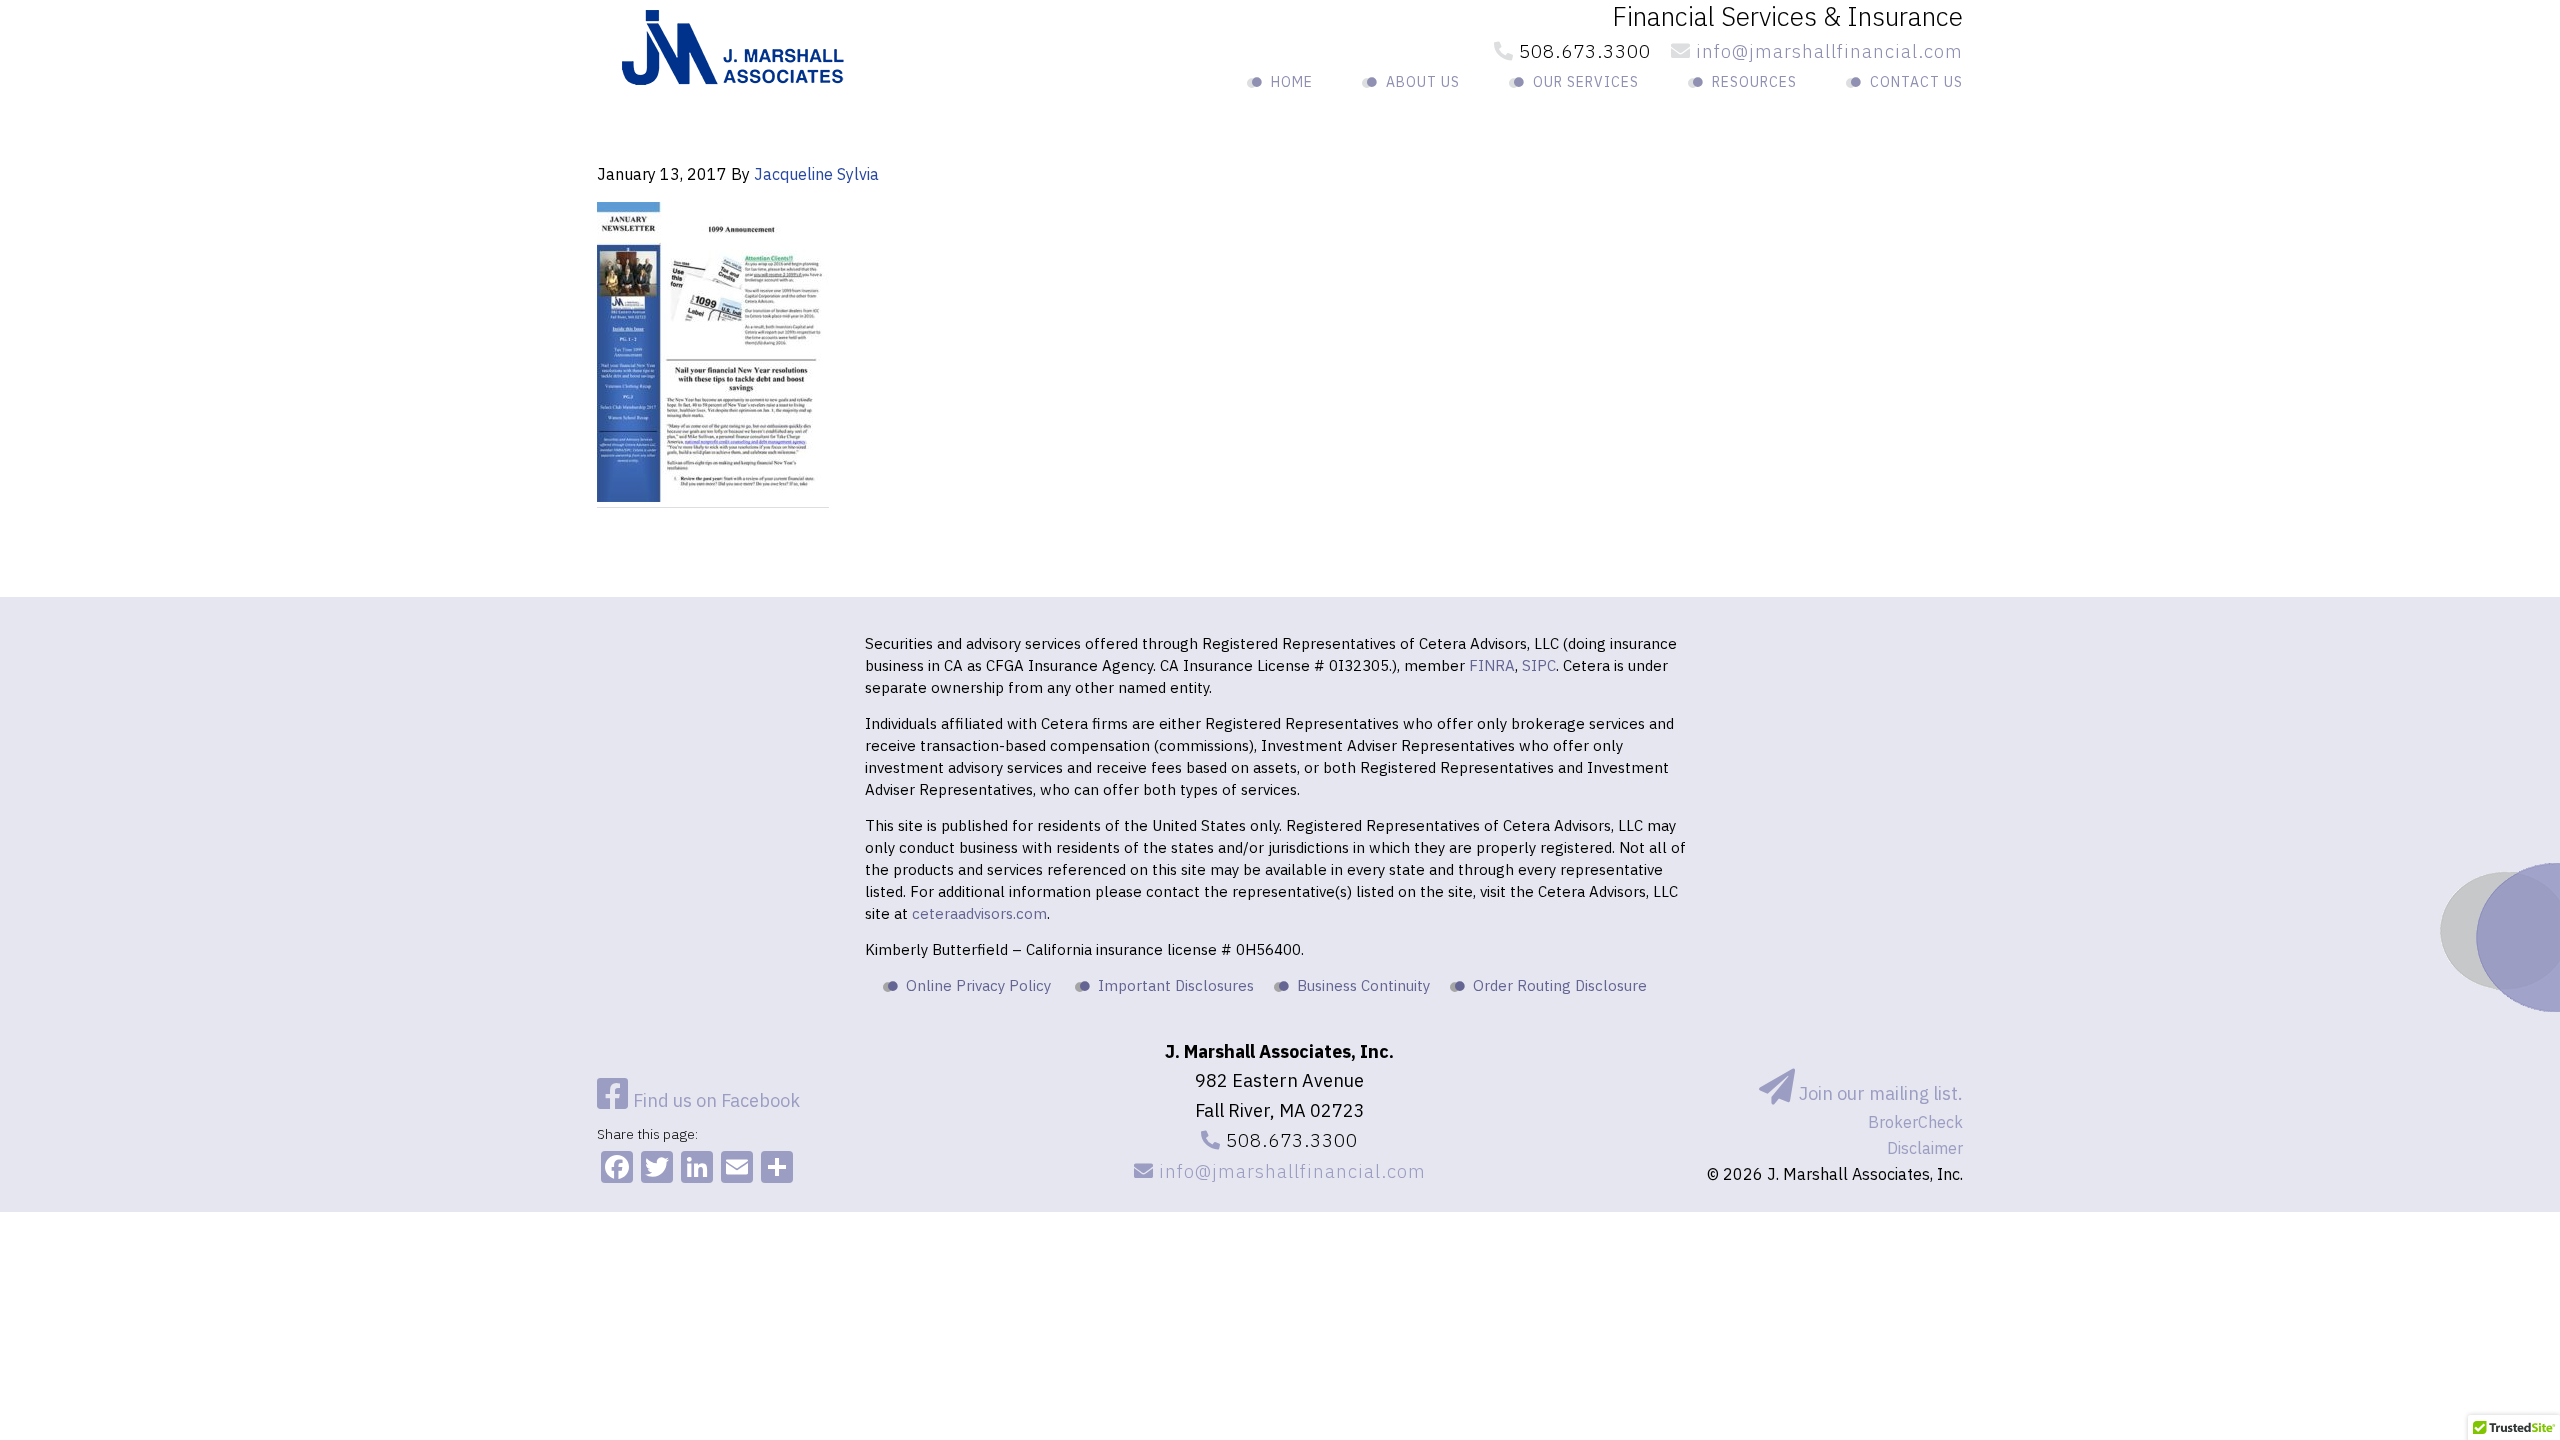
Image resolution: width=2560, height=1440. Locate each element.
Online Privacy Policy (978, 985)
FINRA (1492, 665)
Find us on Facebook (714, 1100)
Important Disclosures (1176, 985)
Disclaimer (1925, 1148)
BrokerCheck (1915, 1122)
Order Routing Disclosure (1560, 985)
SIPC (1539, 665)
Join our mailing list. (1879, 1093)
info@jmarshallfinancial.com (1827, 51)
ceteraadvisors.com (979, 913)
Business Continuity (1363, 985)
